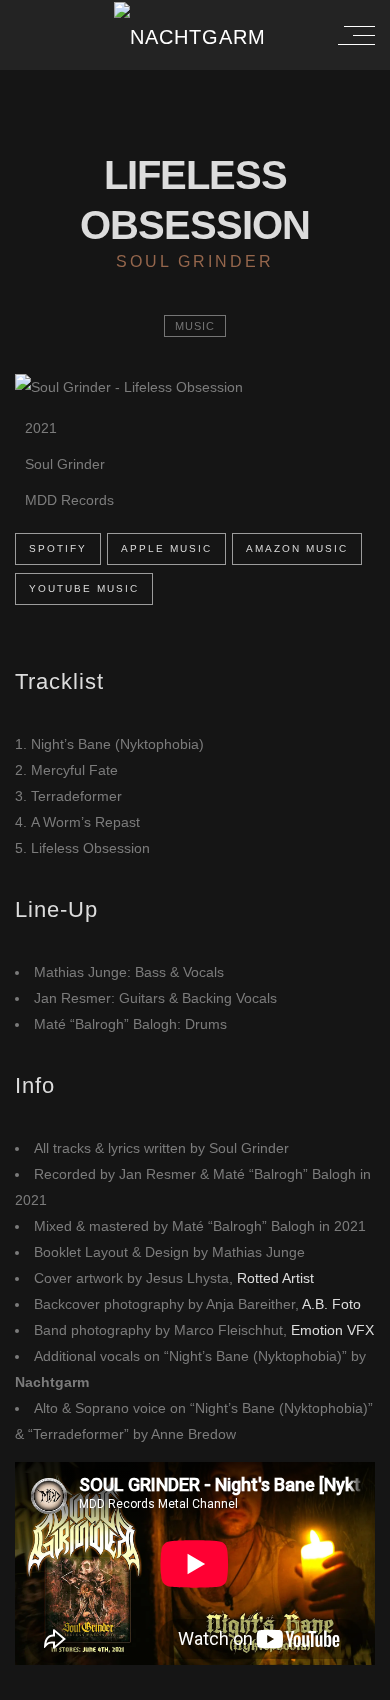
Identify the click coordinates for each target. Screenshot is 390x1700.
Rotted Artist (275, 1278)
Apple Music (166, 548)
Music (195, 326)
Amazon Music (297, 548)
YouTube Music (84, 588)
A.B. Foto (331, 1304)
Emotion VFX (332, 1330)
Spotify (58, 548)
